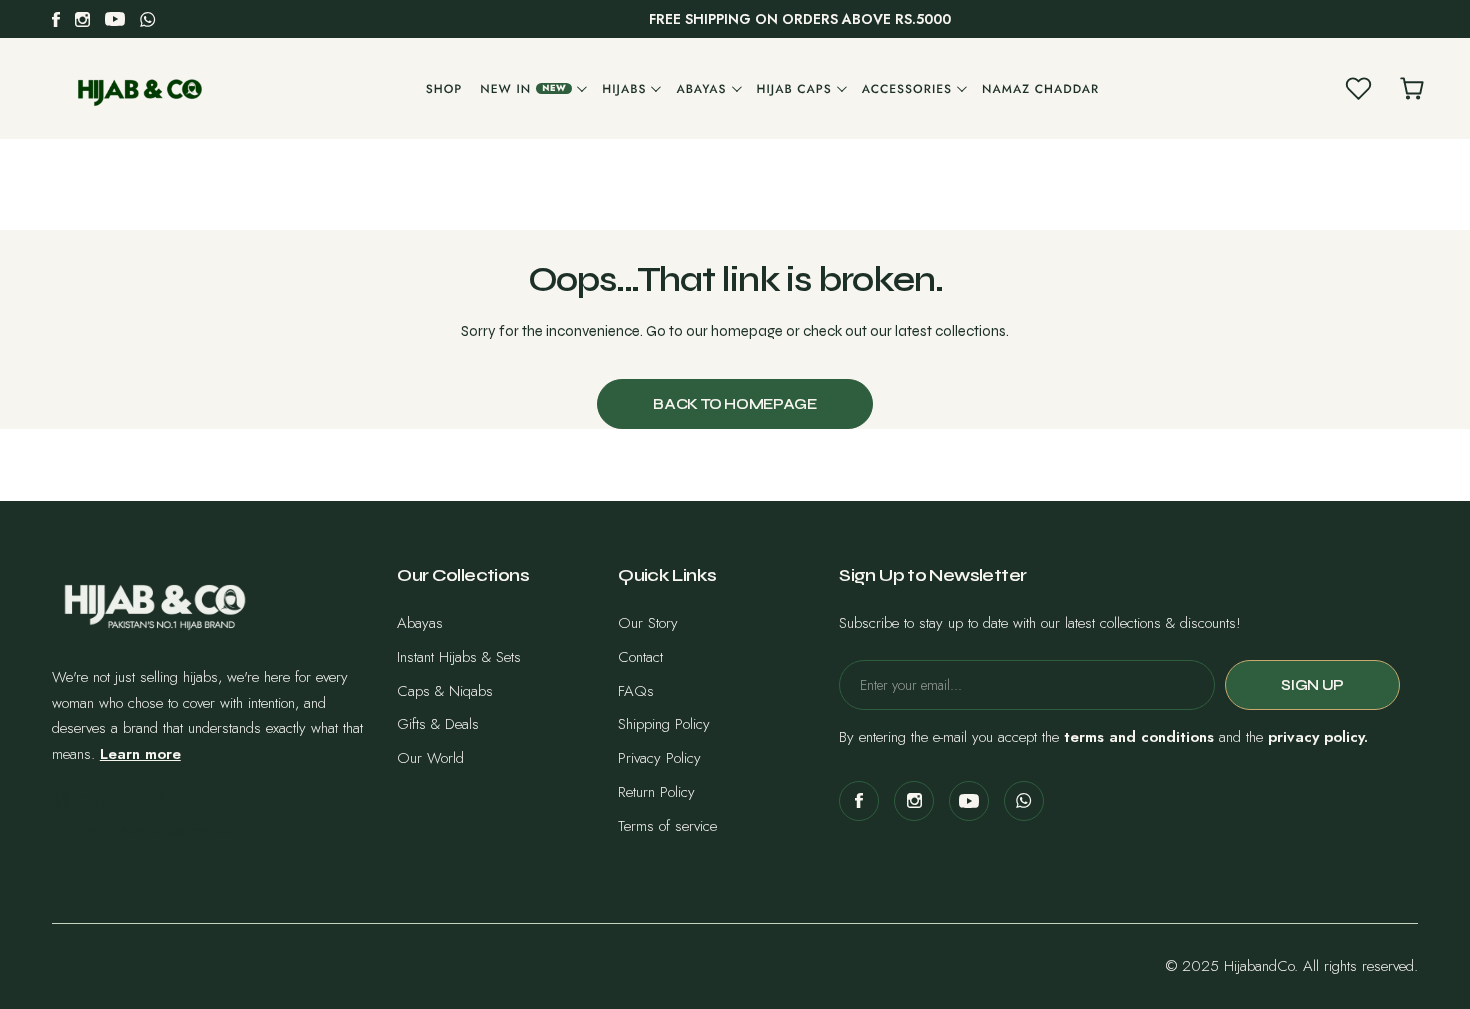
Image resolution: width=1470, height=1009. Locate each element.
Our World (430, 758)
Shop (444, 89)
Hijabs (624, 89)
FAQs (636, 691)
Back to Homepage (734, 404)
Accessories (907, 89)
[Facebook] (56, 19)
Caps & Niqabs (445, 691)
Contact (640, 657)
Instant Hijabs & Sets (459, 657)
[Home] (140, 88)
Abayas (701, 89)
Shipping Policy (664, 724)
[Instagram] (82, 19)
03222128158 (127, 800)
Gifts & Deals (438, 724)
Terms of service (667, 826)
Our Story (648, 623)
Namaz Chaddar (1040, 89)
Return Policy (656, 792)
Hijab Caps (794, 89)
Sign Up (1312, 685)
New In (523, 89)
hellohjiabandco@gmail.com (161, 830)
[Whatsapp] (148, 19)
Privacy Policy (659, 758)
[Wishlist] (1358, 89)
